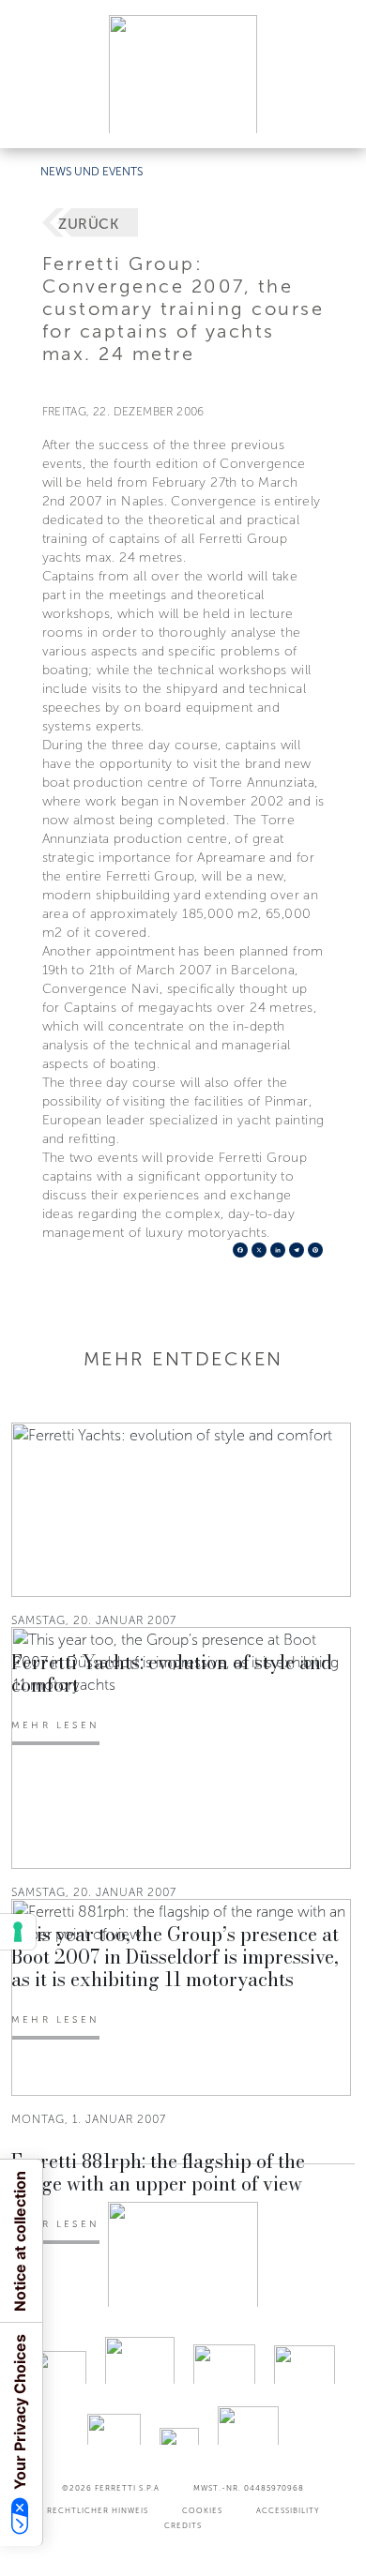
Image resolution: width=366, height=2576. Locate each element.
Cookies (202, 2510)
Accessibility (288, 2510)
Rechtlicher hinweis (98, 2510)
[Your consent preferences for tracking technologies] (18, 1932)
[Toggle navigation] (330, 116)
